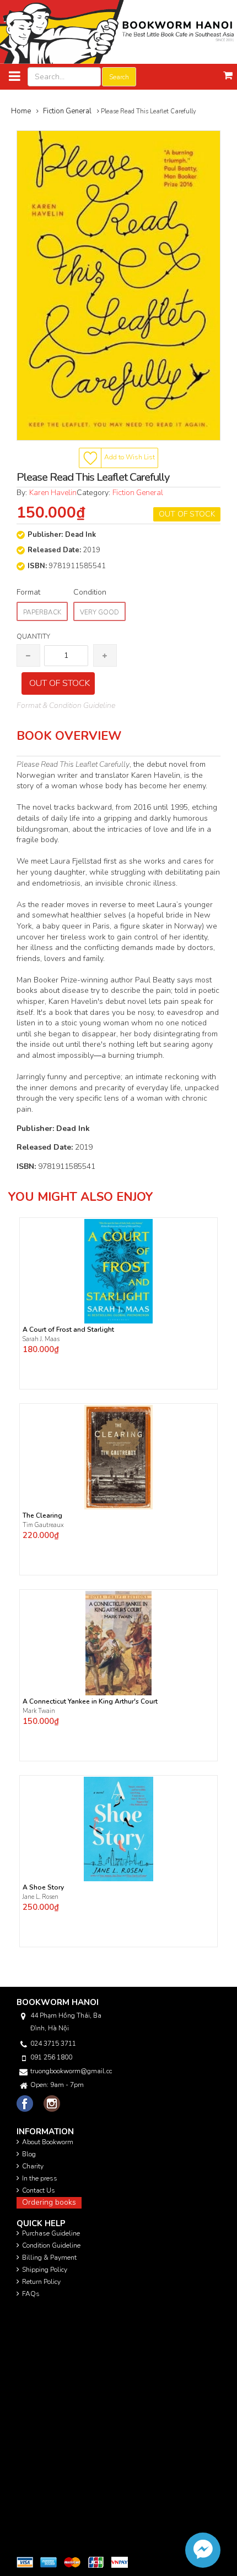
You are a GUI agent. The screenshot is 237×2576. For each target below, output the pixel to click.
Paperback (42, 612)
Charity (33, 2166)
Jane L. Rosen (41, 1897)
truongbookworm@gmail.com (71, 2071)
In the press (40, 2178)
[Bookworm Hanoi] (118, 32)
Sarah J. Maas (41, 1339)
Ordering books (49, 2202)
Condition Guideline (51, 2245)
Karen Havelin (53, 493)
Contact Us (39, 2190)
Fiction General (138, 493)
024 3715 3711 (53, 2044)
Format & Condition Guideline (66, 705)
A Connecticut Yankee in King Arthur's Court (90, 1702)
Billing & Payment (49, 2258)
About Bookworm (48, 2142)
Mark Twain (40, 1711)
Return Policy (41, 2282)
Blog (29, 2154)
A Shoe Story (43, 1888)
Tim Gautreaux (43, 1525)
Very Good (99, 612)
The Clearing (42, 1516)
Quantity (33, 636)
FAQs (31, 2294)
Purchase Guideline (51, 2233)
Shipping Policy (45, 2270)
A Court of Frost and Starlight (68, 1330)
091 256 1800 (51, 2057)
